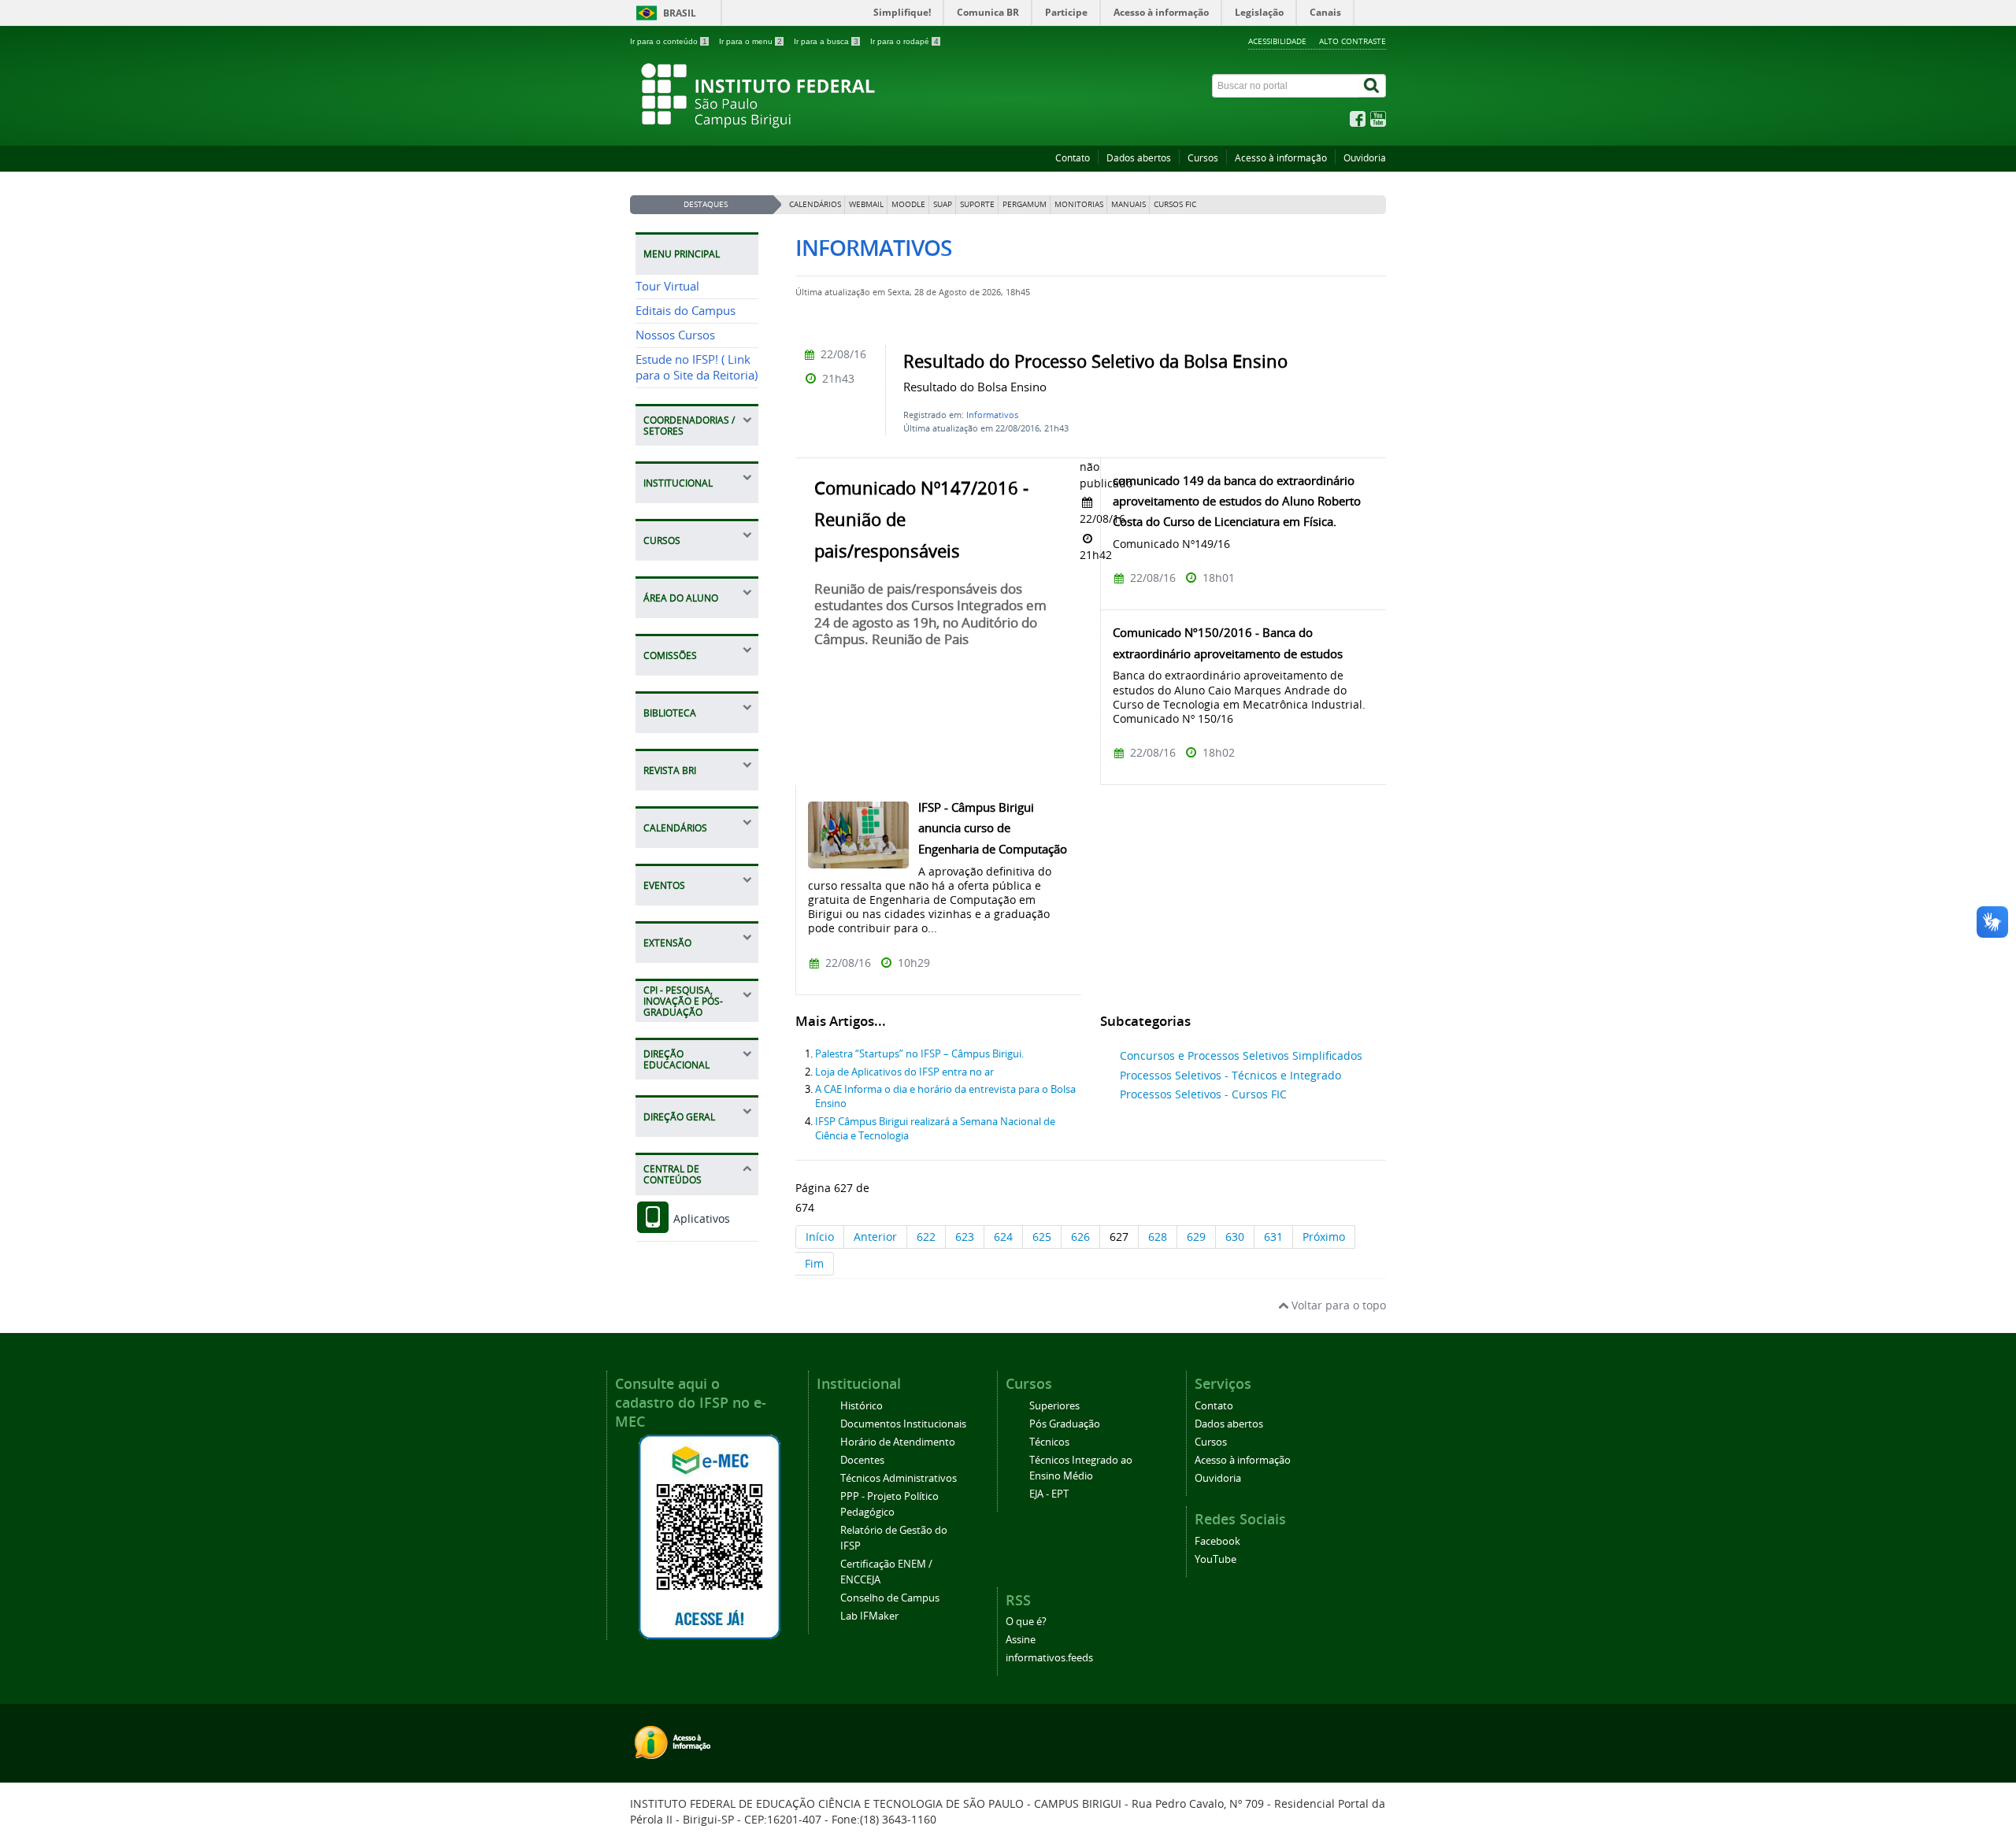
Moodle (908, 204)
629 (1196, 1237)
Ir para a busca (826, 41)
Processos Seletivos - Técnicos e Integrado (1230, 1075)
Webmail (866, 204)
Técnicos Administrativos (899, 1478)
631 (1273, 1237)
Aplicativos (700, 1218)
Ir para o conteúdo (669, 41)
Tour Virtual (667, 286)
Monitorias (1079, 204)
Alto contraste (1353, 41)
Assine (1021, 1640)
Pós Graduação (1065, 1424)
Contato (1073, 158)
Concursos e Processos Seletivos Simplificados (1241, 1055)
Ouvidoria (1365, 158)
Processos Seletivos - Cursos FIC (1203, 1094)
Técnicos (1049, 1442)
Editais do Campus (686, 311)
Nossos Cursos (675, 335)
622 (926, 1237)
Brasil (680, 13)
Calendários (815, 204)
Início (820, 1237)
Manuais (1128, 204)
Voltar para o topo (1337, 1305)
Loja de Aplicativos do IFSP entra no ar (904, 1072)
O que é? (1026, 1622)
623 (965, 1237)
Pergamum (1025, 204)
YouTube (1216, 1559)
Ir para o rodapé (904, 41)
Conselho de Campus (890, 1598)
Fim (814, 1263)
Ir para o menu (750, 41)
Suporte (977, 204)
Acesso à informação (1281, 158)
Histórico (862, 1406)
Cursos (1203, 158)
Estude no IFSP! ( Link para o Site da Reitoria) (697, 367)
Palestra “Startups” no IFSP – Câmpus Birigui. (919, 1054)
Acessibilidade (1277, 41)
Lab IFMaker (869, 1616)
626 (1080, 1237)
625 (1042, 1237)
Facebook (1217, 1541)
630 (1235, 1237)
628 (1158, 1237)
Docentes (862, 1460)
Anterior (875, 1237)
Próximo (1324, 1237)
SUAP (943, 204)
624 (1003, 1237)
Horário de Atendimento (898, 1442)
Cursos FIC (1175, 204)
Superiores (1054, 1406)
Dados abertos (1139, 158)
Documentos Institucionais (903, 1424)
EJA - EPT (1049, 1494)
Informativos (992, 415)
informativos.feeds (1049, 1658)
